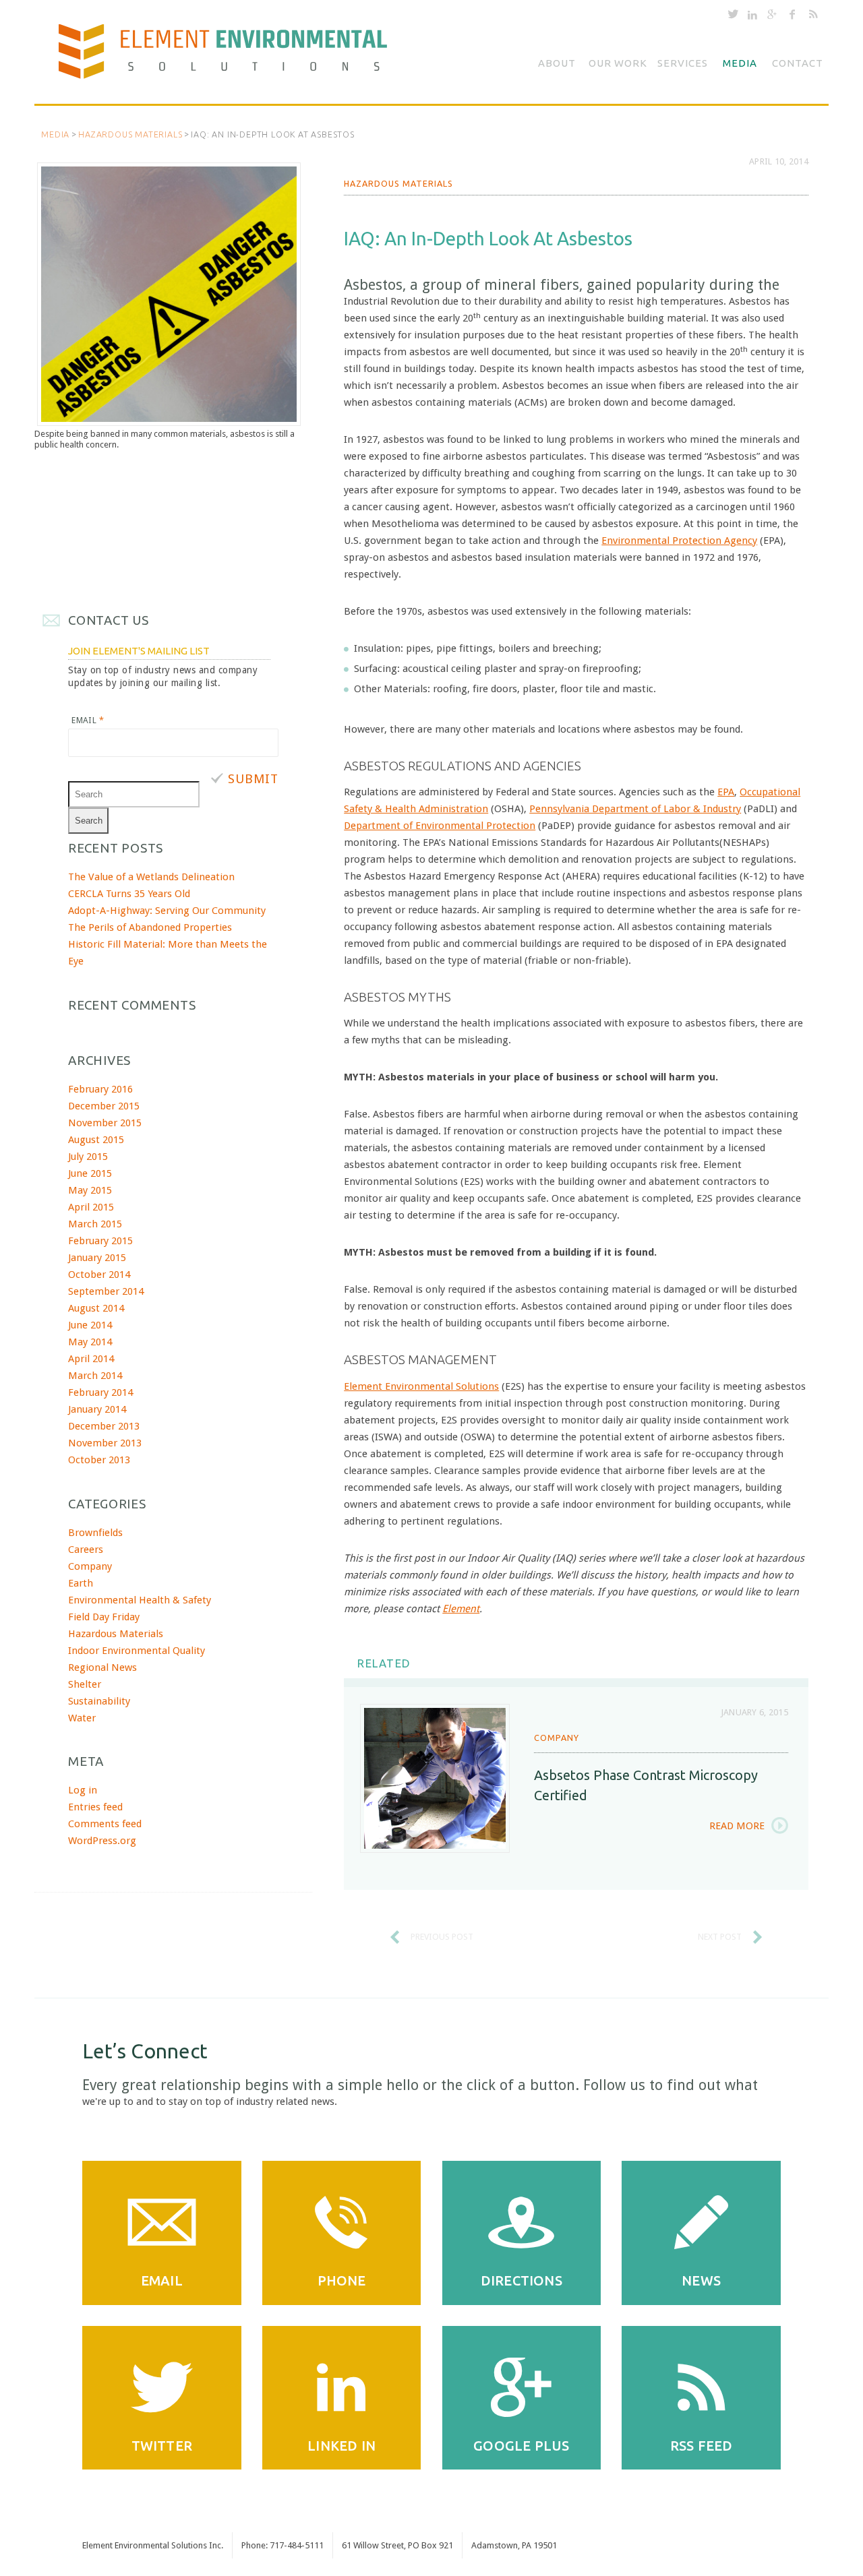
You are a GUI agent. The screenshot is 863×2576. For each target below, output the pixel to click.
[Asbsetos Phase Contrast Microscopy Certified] (435, 1779)
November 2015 (105, 1123)
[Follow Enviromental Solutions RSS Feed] (813, 17)
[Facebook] (793, 17)
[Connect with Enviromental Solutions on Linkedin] (752, 17)
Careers (86, 1550)
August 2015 (96, 1140)
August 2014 (96, 1308)
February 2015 (100, 1241)
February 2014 (100, 1392)
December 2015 (104, 1106)
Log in (83, 1790)
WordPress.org (102, 1841)
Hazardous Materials (130, 134)
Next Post (720, 1937)
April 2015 (91, 1207)
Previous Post (442, 1937)
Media (740, 63)
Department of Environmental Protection (440, 826)
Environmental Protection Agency (679, 541)
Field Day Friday (104, 1617)
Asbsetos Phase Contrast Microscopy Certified (646, 1785)
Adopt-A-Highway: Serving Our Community (167, 911)
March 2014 (95, 1376)
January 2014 (97, 1409)
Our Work (618, 63)
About (557, 63)
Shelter (85, 1684)
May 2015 (90, 1190)
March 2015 (95, 1224)
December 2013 (104, 1426)
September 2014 (106, 1291)
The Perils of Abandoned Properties (150, 927)
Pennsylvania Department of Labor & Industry (635, 809)
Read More (737, 1826)
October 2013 (99, 1460)
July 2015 (88, 1157)
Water (82, 1718)
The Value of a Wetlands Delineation (151, 877)
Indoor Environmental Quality (137, 1651)
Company (557, 1738)
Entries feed (95, 1807)
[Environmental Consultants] (233, 57)
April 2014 (91, 1359)
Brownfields (95, 1533)
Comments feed (105, 1824)
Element (461, 1609)
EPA (726, 792)
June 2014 (90, 1325)
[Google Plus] (772, 17)
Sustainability (99, 1701)
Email (88, 720)
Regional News (102, 1667)
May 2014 (90, 1342)
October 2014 (99, 1275)
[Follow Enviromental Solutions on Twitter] (733, 17)
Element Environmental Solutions (421, 1386)
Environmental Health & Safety (140, 1600)
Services (683, 63)
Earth (81, 1583)
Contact (798, 63)
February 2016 (100, 1089)
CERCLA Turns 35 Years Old (129, 894)
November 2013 (105, 1443)
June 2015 (90, 1173)
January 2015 (97, 1258)
